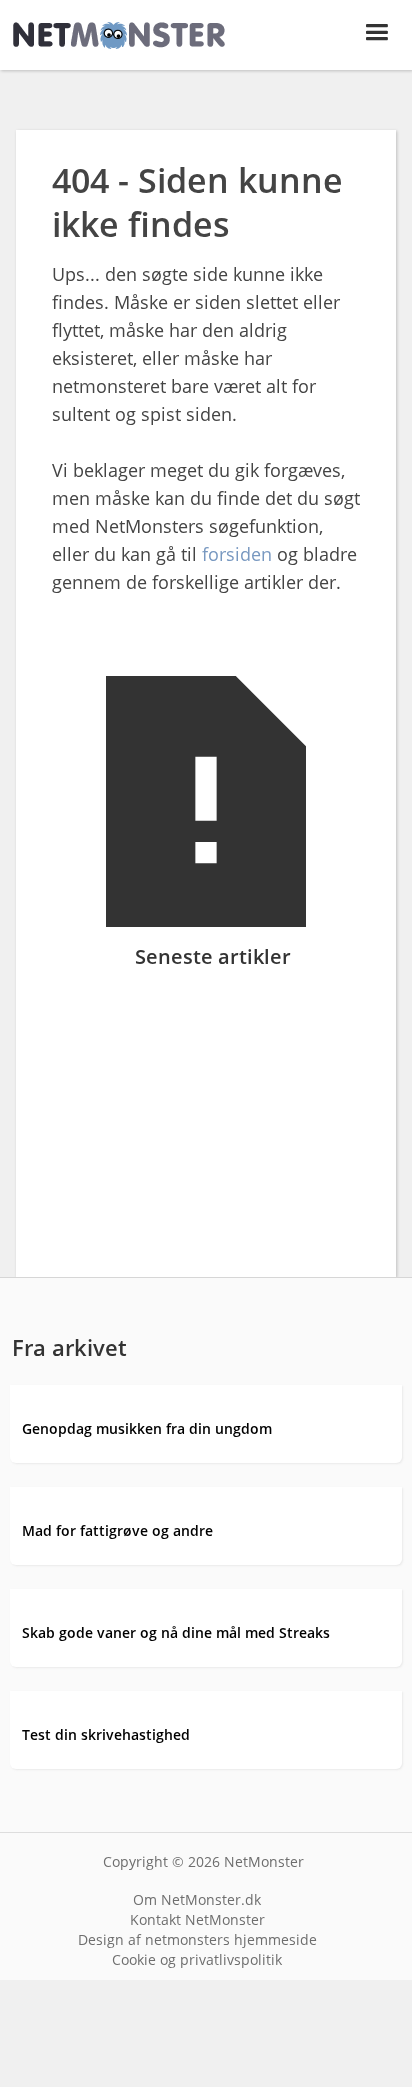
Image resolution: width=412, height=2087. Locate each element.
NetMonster (264, 1861)
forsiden (237, 554)
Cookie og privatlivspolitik (197, 1959)
